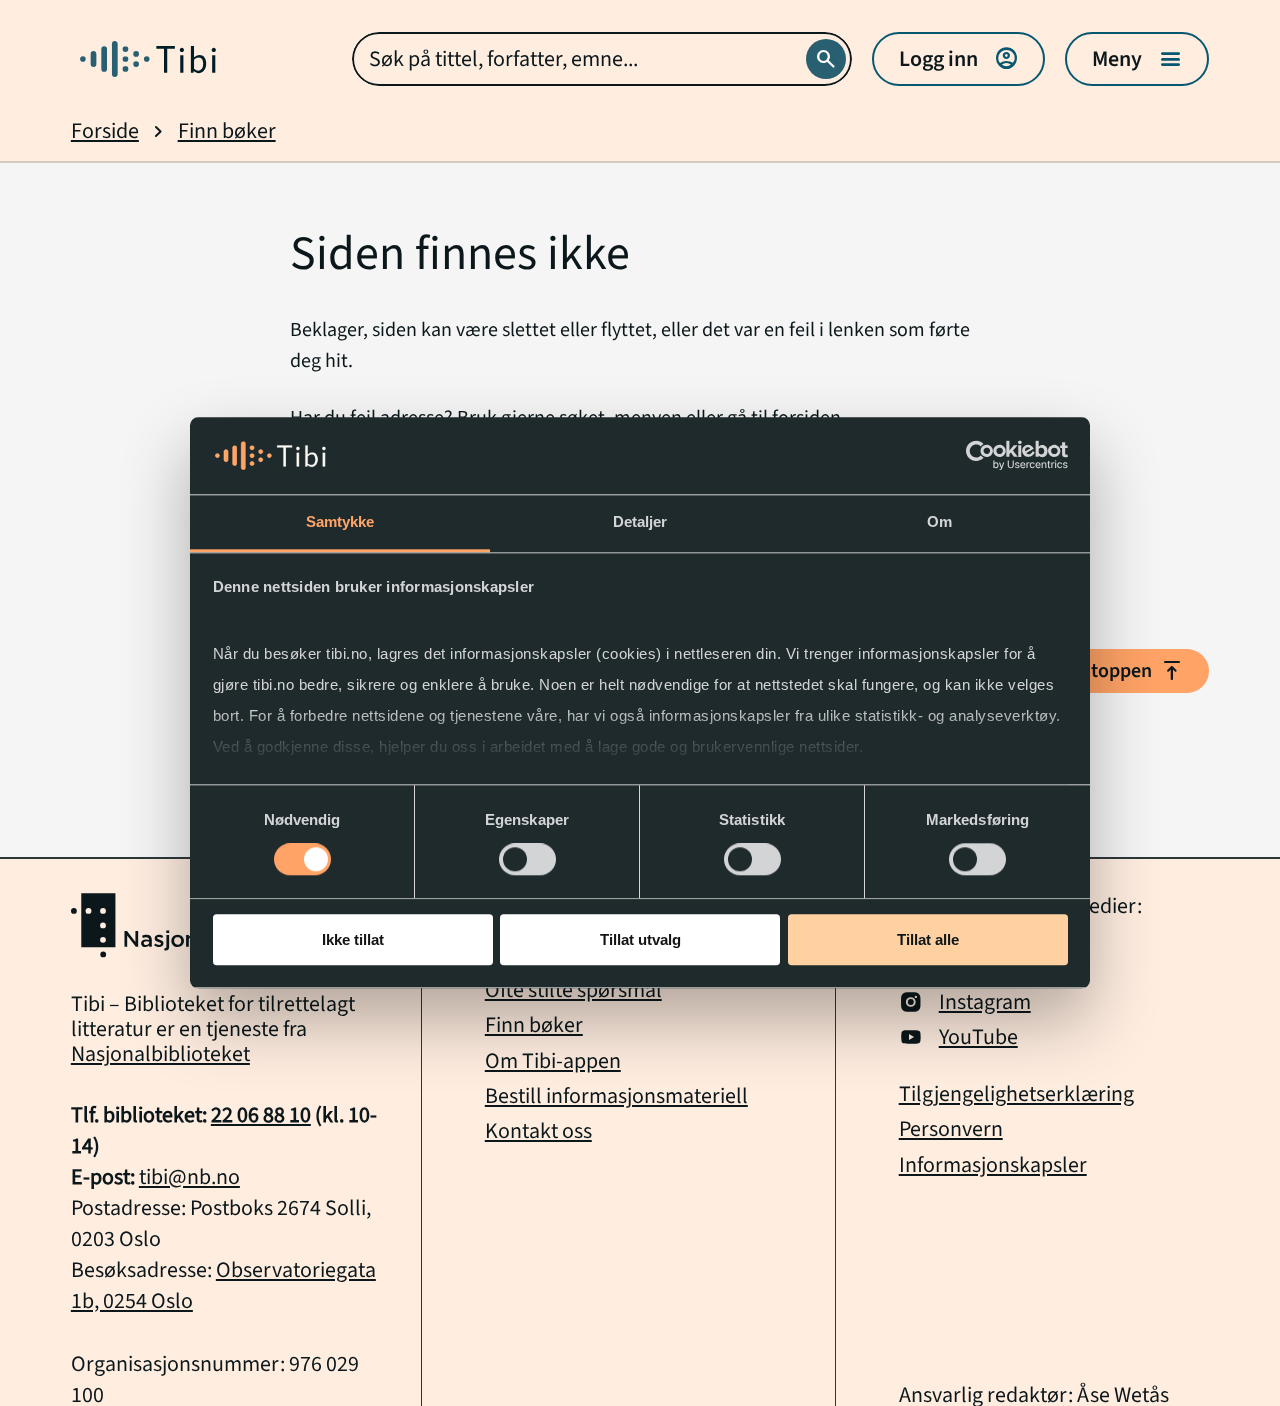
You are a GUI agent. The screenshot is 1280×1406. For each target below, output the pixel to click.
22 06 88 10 (261, 1115)
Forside (105, 131)
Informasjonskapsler (993, 1165)
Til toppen (1125, 671)
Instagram (985, 1002)
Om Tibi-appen (553, 1061)
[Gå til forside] (148, 59)
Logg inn (958, 59)
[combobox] (602, 59)
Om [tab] (939, 521)
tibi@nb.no (189, 1177)
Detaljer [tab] (640, 521)
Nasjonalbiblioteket (160, 1054)
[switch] (527, 859)
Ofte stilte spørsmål (573, 990)
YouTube (978, 1037)
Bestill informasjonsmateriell (616, 1096)
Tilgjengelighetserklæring (1016, 1094)
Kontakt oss (538, 1131)
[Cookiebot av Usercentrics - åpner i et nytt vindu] (980, 456)
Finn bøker (227, 131)
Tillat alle (928, 939)
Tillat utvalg (640, 939)
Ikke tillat (353, 939)
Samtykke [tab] (340, 521)
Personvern (951, 1129)
